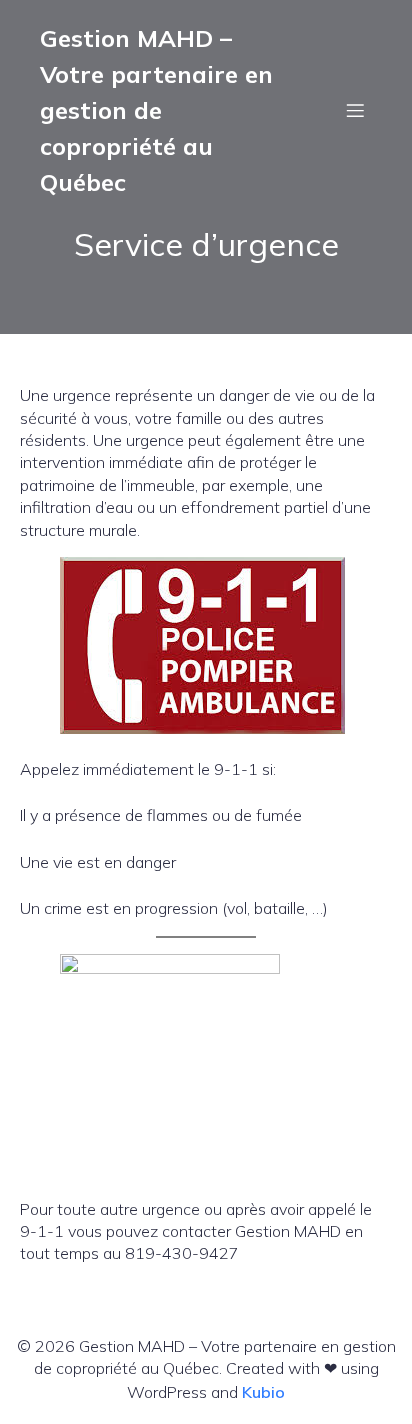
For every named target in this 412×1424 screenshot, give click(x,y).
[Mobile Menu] (355, 110)
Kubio (263, 1392)
